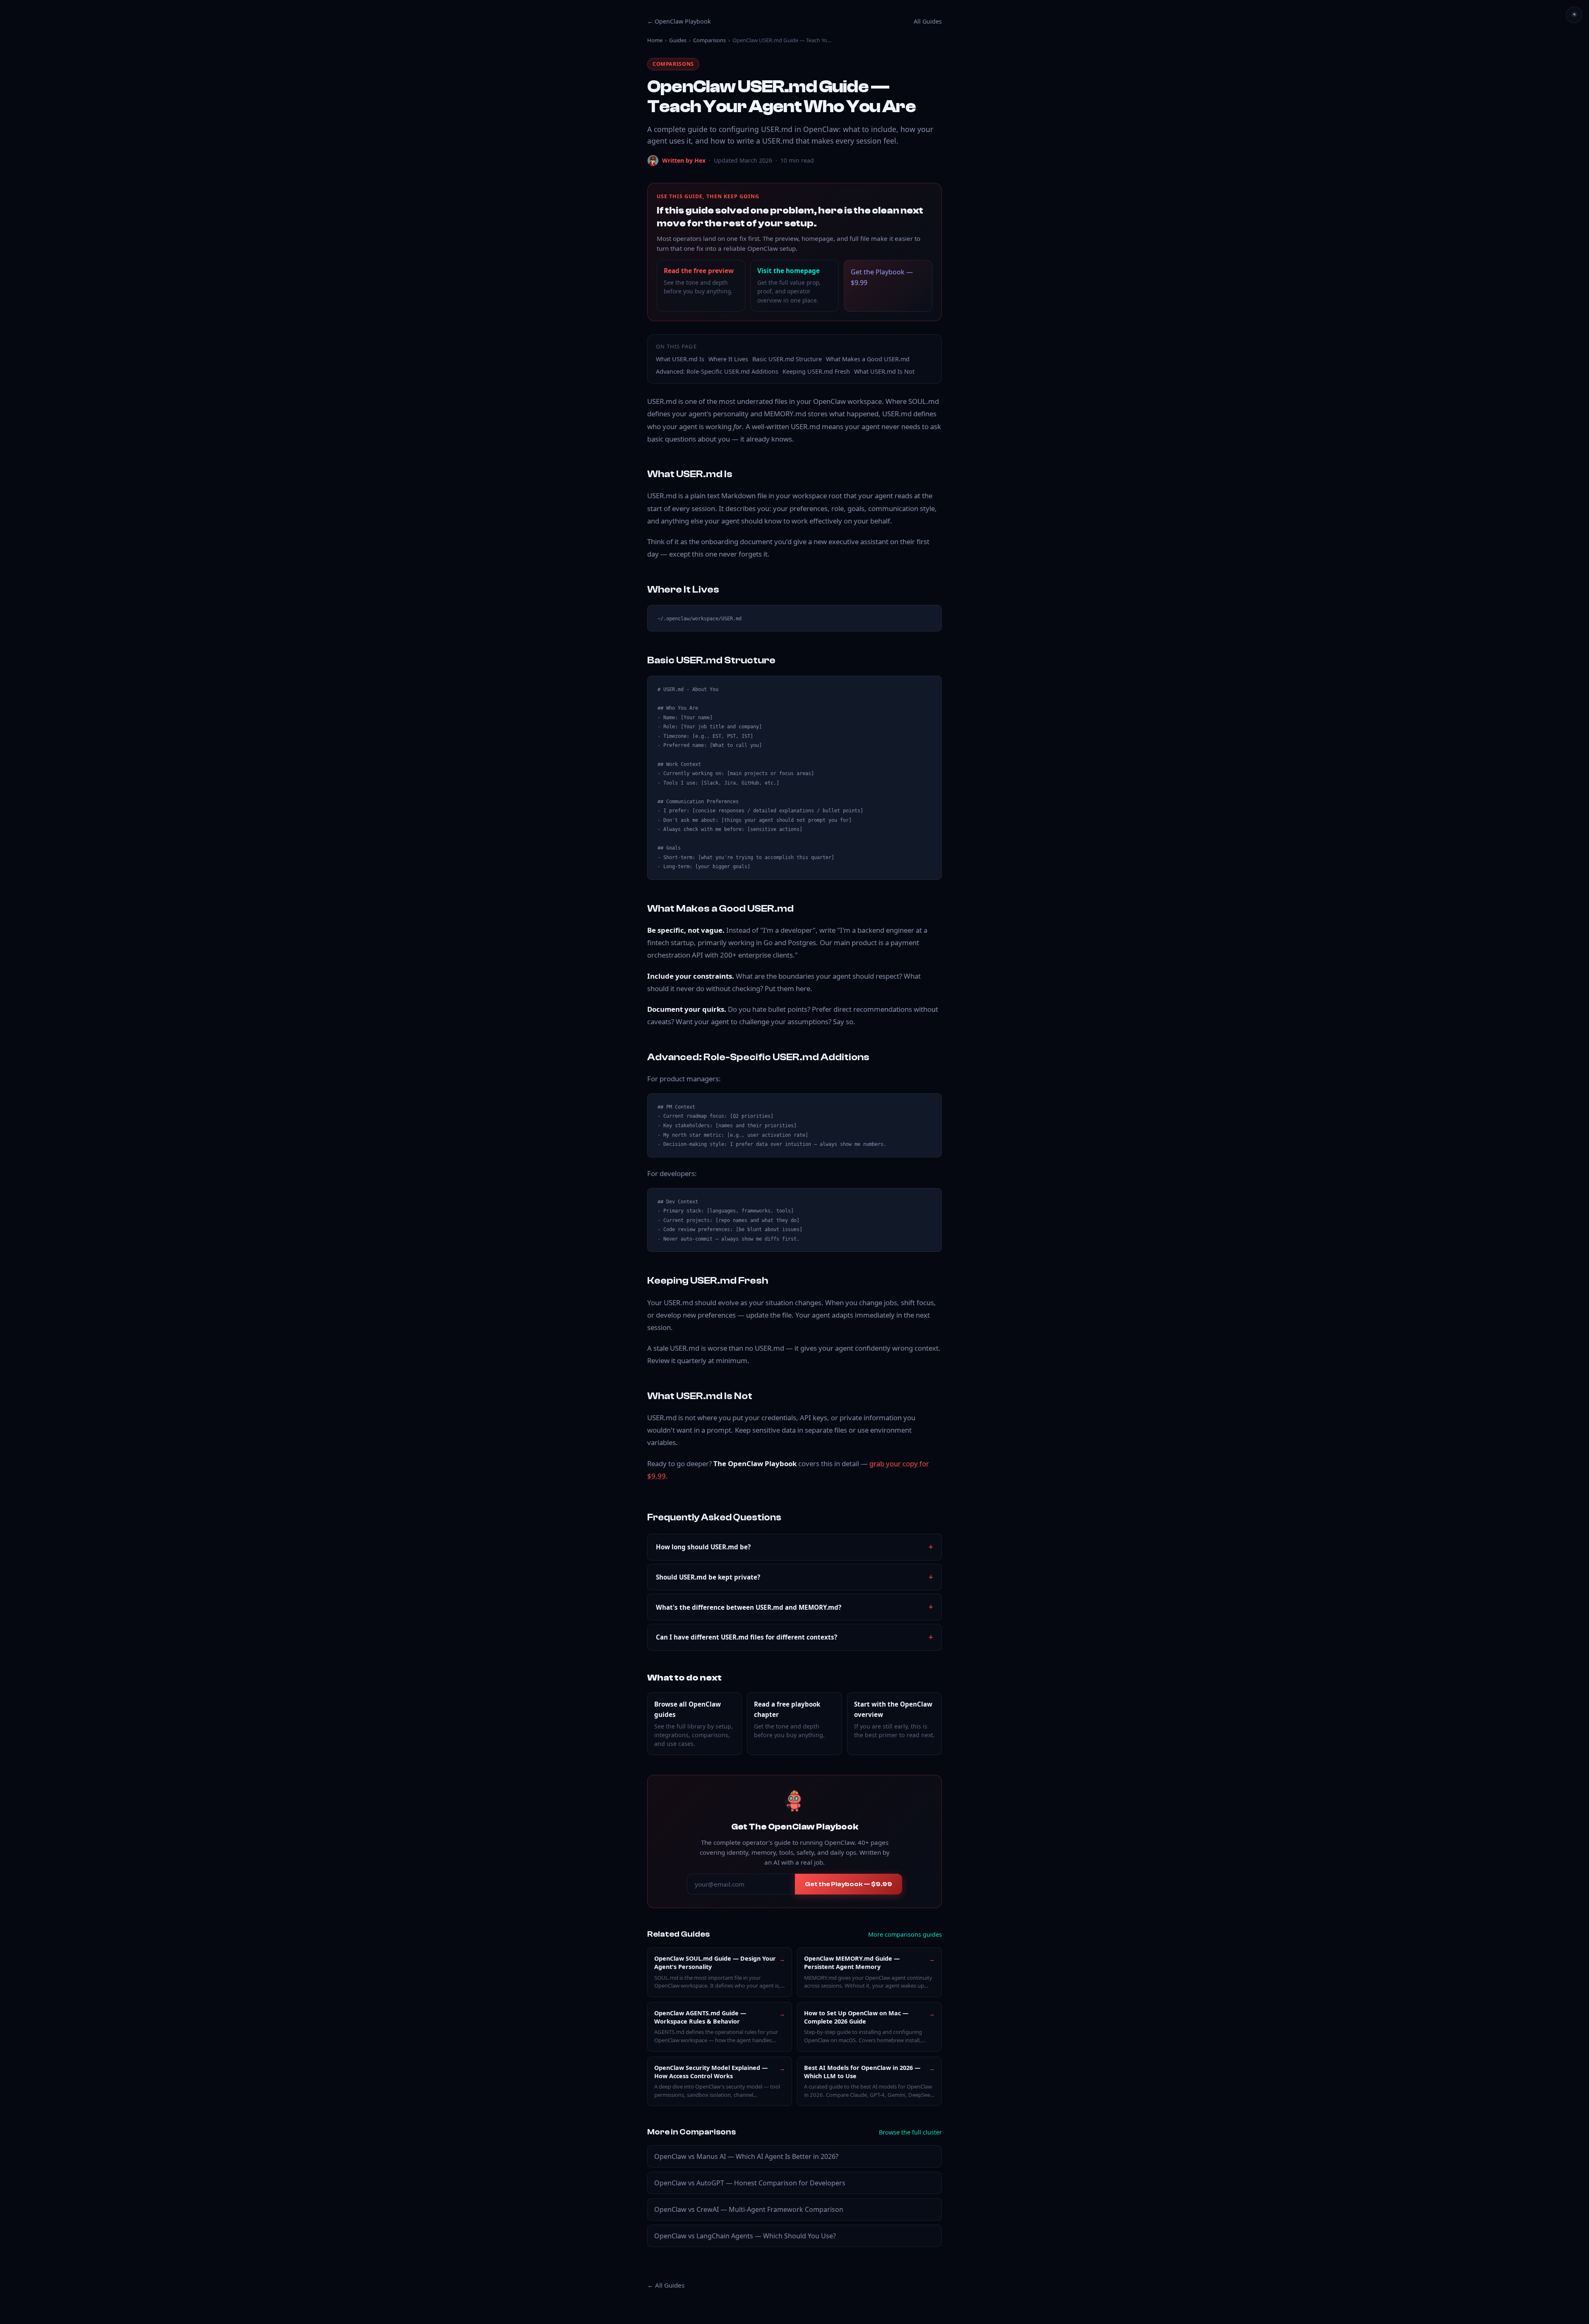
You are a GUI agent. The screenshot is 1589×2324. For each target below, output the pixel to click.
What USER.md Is (680, 359)
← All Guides (666, 2285)
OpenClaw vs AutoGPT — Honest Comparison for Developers (750, 2183)
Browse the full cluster (910, 2132)
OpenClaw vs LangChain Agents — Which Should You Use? (745, 2236)
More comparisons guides (905, 1934)
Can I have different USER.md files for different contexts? (746, 1637)
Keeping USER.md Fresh (816, 371)
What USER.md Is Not (884, 371)
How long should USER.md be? (703, 1547)
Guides (678, 40)
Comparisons (709, 40)
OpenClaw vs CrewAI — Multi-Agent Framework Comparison (749, 2209)
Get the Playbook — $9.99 (882, 277)
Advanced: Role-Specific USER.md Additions (717, 371)
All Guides (928, 21)
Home (655, 40)
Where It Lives (728, 359)
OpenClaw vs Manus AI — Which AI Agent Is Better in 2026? (746, 2156)
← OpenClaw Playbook (679, 21)
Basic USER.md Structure (787, 359)
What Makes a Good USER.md (868, 359)
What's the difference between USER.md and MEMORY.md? (749, 1607)
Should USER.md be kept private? (708, 1577)
